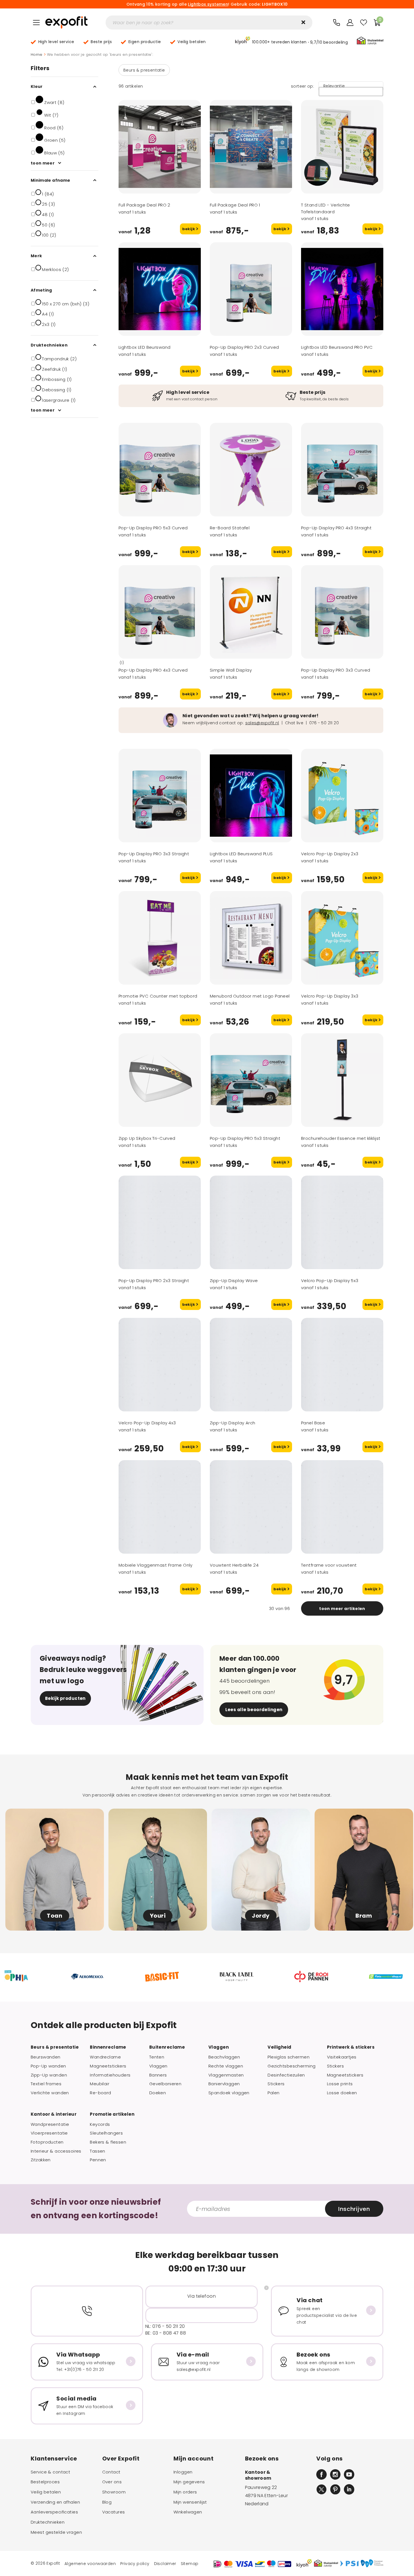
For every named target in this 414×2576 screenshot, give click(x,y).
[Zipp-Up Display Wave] (251, 1222)
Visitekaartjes (342, 2057)
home (37, 55)
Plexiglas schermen (289, 2057)
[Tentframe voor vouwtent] (342, 1507)
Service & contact (50, 2472)
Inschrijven (354, 2209)
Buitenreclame (167, 2047)
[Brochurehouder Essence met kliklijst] (342, 1080)
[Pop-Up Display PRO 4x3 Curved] (160, 612)
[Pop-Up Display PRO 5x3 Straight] (251, 1080)
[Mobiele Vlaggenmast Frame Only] (160, 1507)
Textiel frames (46, 2084)
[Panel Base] (342, 1365)
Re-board (100, 2093)
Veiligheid (279, 2047)
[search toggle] (303, 22)
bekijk (189, 229)
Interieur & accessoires (56, 2151)
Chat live (294, 723)
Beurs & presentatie (144, 70)
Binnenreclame (108, 2047)
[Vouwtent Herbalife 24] (251, 1507)
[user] (350, 23)
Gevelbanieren (165, 2084)
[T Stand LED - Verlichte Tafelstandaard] (342, 147)
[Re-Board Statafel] (251, 470)
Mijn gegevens (189, 2482)
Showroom (114, 2492)
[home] (66, 23)
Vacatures (114, 2512)
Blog (107, 2502)
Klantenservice (54, 2459)
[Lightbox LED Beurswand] (160, 289)
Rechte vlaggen (226, 2066)
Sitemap (190, 2564)
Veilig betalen (46, 2492)
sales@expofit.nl (262, 723)
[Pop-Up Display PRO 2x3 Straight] (160, 1222)
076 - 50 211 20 (324, 723)
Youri (158, 1916)
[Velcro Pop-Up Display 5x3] (342, 1222)
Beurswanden (46, 2057)
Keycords (100, 2124)
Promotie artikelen (112, 2114)
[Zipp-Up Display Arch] (251, 1365)
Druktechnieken (48, 2522)
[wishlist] (364, 23)
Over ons (112, 2482)
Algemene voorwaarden (90, 2564)
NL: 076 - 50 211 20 (165, 2326)
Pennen (98, 2160)
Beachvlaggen (224, 2057)
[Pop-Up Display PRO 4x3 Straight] (342, 470)
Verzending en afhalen (55, 2502)
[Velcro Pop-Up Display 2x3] (342, 796)
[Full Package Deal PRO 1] (251, 147)
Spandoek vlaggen (229, 2093)
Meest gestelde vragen (56, 2532)
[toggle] (36, 23)
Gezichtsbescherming (291, 2066)
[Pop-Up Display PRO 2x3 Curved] (251, 289)
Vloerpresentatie (49, 2133)
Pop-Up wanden (48, 2066)
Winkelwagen (188, 2512)
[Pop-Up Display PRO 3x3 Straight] (160, 796)
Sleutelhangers (106, 2133)
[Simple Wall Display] (251, 612)
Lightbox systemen (208, 4)
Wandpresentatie (50, 2124)
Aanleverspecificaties (54, 2512)
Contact (111, 2472)
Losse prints (340, 2084)
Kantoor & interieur (54, 2114)
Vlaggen (158, 2066)
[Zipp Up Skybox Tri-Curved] (160, 1080)
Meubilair (100, 2084)
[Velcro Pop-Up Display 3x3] (342, 938)
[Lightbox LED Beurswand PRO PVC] (342, 289)
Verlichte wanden (50, 2093)
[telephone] (337, 23)
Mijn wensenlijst (190, 2502)
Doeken (158, 2093)
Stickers (276, 2084)
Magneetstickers (108, 2066)
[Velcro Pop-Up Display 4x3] (160, 1365)
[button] (291, 41)
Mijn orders (185, 2492)
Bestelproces (45, 2482)
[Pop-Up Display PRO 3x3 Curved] (342, 612)
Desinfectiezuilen (286, 2075)
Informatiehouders (110, 2075)
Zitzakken (41, 2160)
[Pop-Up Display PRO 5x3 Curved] (160, 470)
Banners (158, 2075)
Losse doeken (342, 2093)
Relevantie (334, 86)
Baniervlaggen (224, 2084)
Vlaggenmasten (226, 2075)
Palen (273, 2093)
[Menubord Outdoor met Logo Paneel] (251, 938)
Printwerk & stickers (351, 2047)
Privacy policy (135, 2564)
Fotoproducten (47, 2142)
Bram (364, 1916)
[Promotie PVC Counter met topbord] (160, 938)
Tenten (157, 2057)
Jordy (261, 1916)
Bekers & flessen (108, 2142)
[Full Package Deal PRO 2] (160, 147)
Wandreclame (105, 2057)
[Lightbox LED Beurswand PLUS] (251, 796)
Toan (54, 1916)
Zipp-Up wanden (49, 2075)
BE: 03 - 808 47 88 (166, 2333)
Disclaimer (165, 2564)
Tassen (98, 2151)
